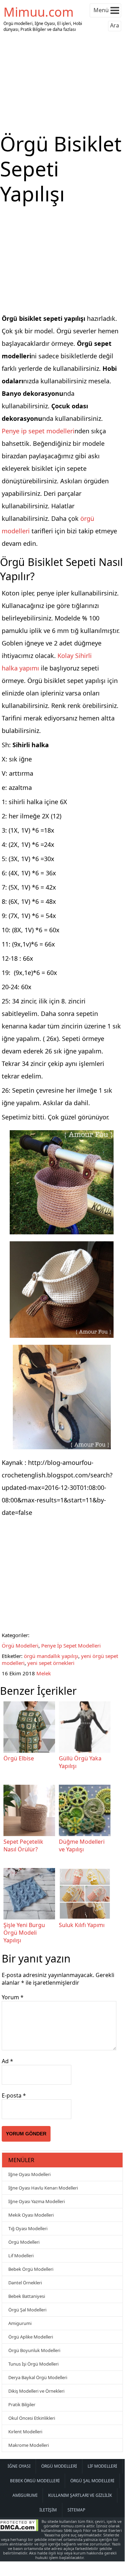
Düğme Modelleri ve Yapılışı (82, 1845)
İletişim (48, 2510)
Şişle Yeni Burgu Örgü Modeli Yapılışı (24, 1933)
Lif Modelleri (21, 2256)
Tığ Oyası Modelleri (28, 2228)
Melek (44, 1673)
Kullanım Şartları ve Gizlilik (80, 2495)
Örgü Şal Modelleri (27, 2310)
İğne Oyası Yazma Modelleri (37, 2201)
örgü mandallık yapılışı (51, 1656)
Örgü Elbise (19, 1758)
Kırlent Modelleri (25, 2432)
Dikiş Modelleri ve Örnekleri (36, 2391)
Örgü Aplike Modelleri (31, 2337)
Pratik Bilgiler (22, 2404)
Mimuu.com (39, 12)
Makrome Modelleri (29, 2445)
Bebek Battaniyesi (27, 2296)
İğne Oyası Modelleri (29, 2174)
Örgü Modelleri (20, 1645)
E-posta (14, 2095)
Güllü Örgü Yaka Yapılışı (80, 1762)
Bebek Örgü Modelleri (31, 2269)
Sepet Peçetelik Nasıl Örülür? (23, 1845)
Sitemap (76, 2510)
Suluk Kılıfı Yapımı (82, 1925)
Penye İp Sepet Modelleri (71, 1645)
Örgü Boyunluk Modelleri (34, 2350)
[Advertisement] (62, 83)
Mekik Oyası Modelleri (31, 2215)
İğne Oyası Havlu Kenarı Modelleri (43, 2188)
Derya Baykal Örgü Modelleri (38, 2377)
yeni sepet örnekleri (51, 1663)
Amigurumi (20, 2323)
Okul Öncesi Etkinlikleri (32, 2418)
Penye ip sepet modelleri (38, 431)
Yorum (13, 1997)
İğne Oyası (19, 2466)
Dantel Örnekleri (25, 2283)
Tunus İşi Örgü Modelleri (33, 2364)
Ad (7, 2061)
